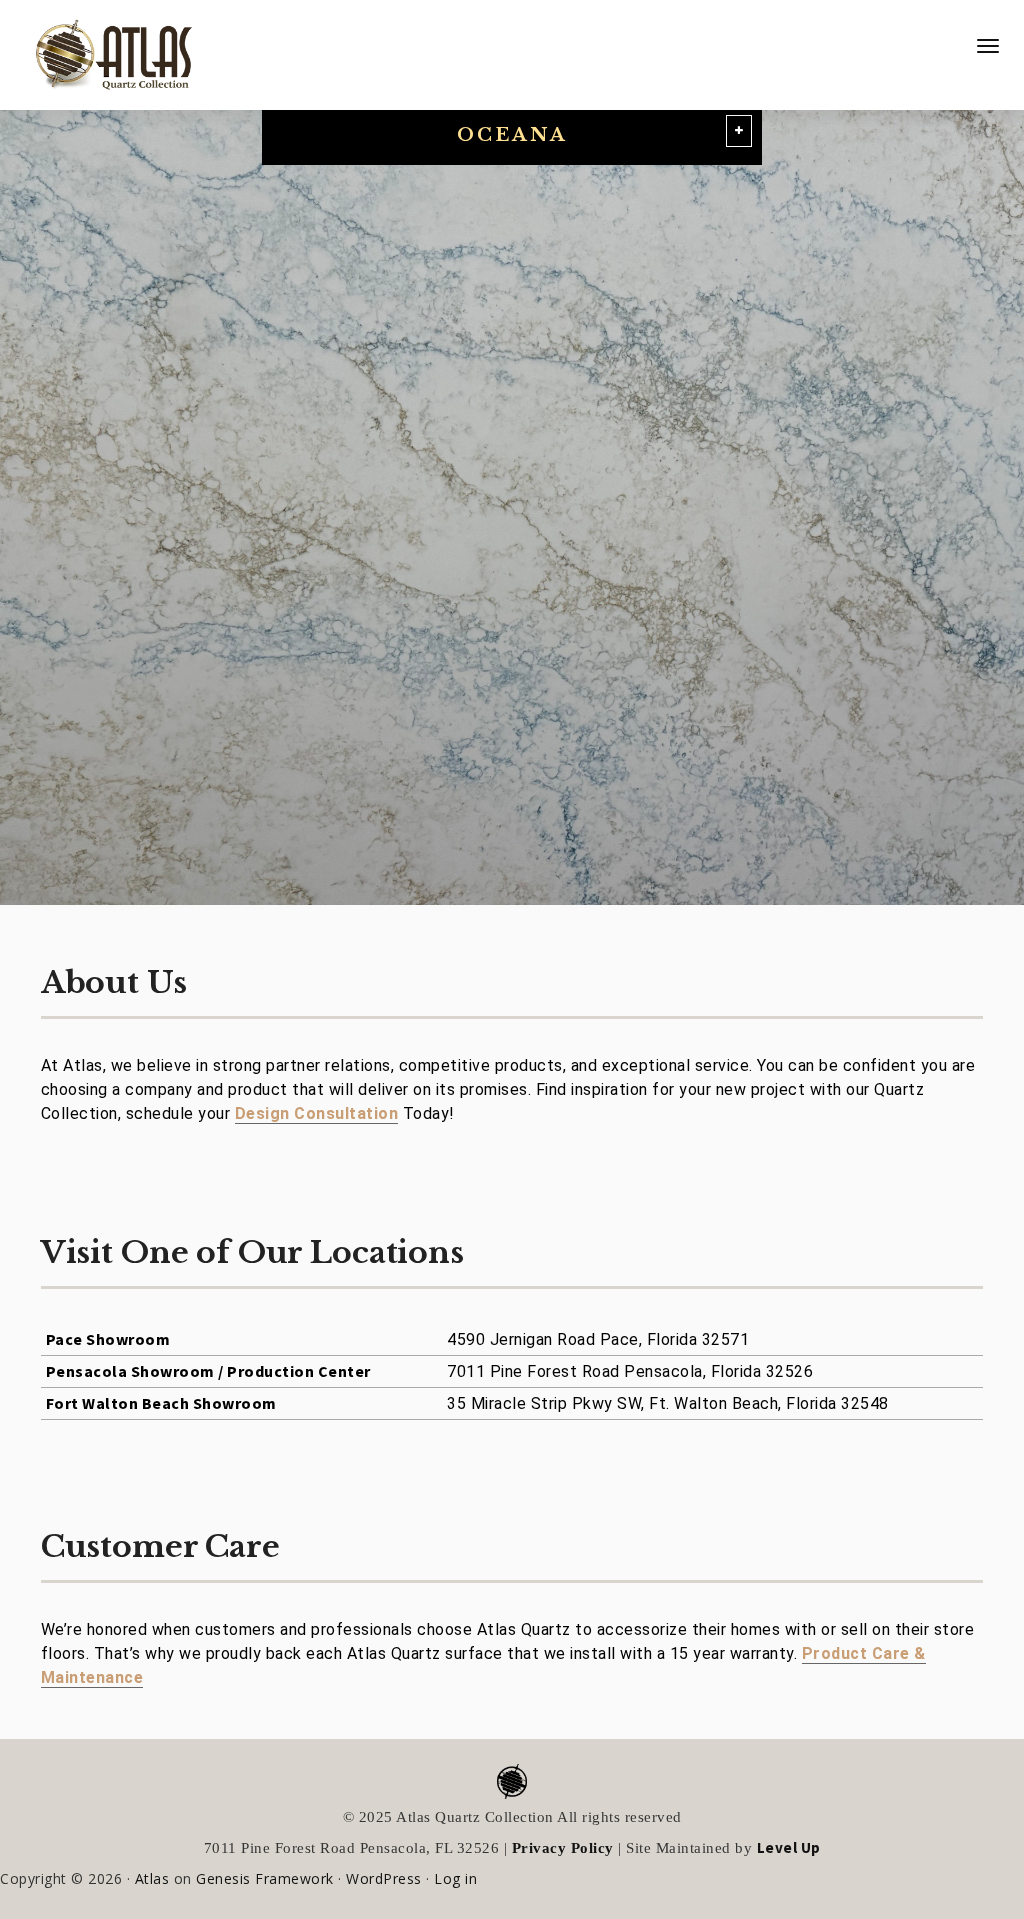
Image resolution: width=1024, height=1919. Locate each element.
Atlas (152, 1878)
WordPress (384, 1878)
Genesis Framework (265, 1878)
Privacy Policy (563, 1848)
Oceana (512, 135)
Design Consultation (317, 1113)
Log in (455, 1878)
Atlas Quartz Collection (105, 47)
